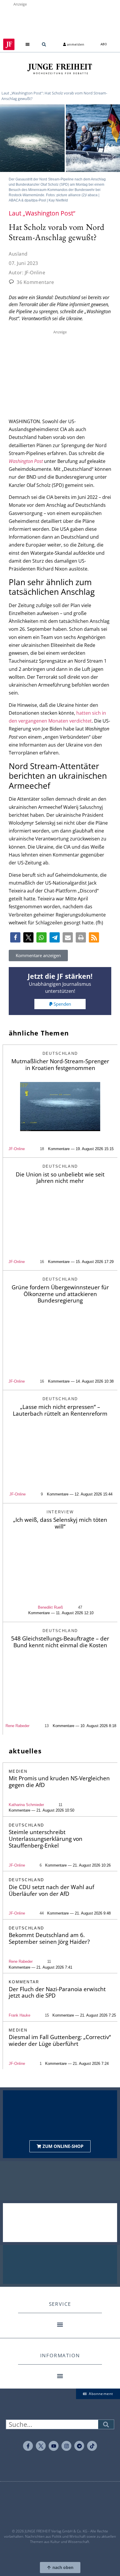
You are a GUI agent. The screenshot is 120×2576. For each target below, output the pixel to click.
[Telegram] (79, 2446)
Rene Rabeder (17, 1726)
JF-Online (17, 1149)
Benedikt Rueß (50, 1607)
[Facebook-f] (28, 2446)
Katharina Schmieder (26, 1805)
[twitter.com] (41, 2446)
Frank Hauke (20, 2015)
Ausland (18, 254)
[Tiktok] (92, 2446)
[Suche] (106, 2424)
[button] (28, 44)
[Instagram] (66, 2446)
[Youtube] (54, 2446)
